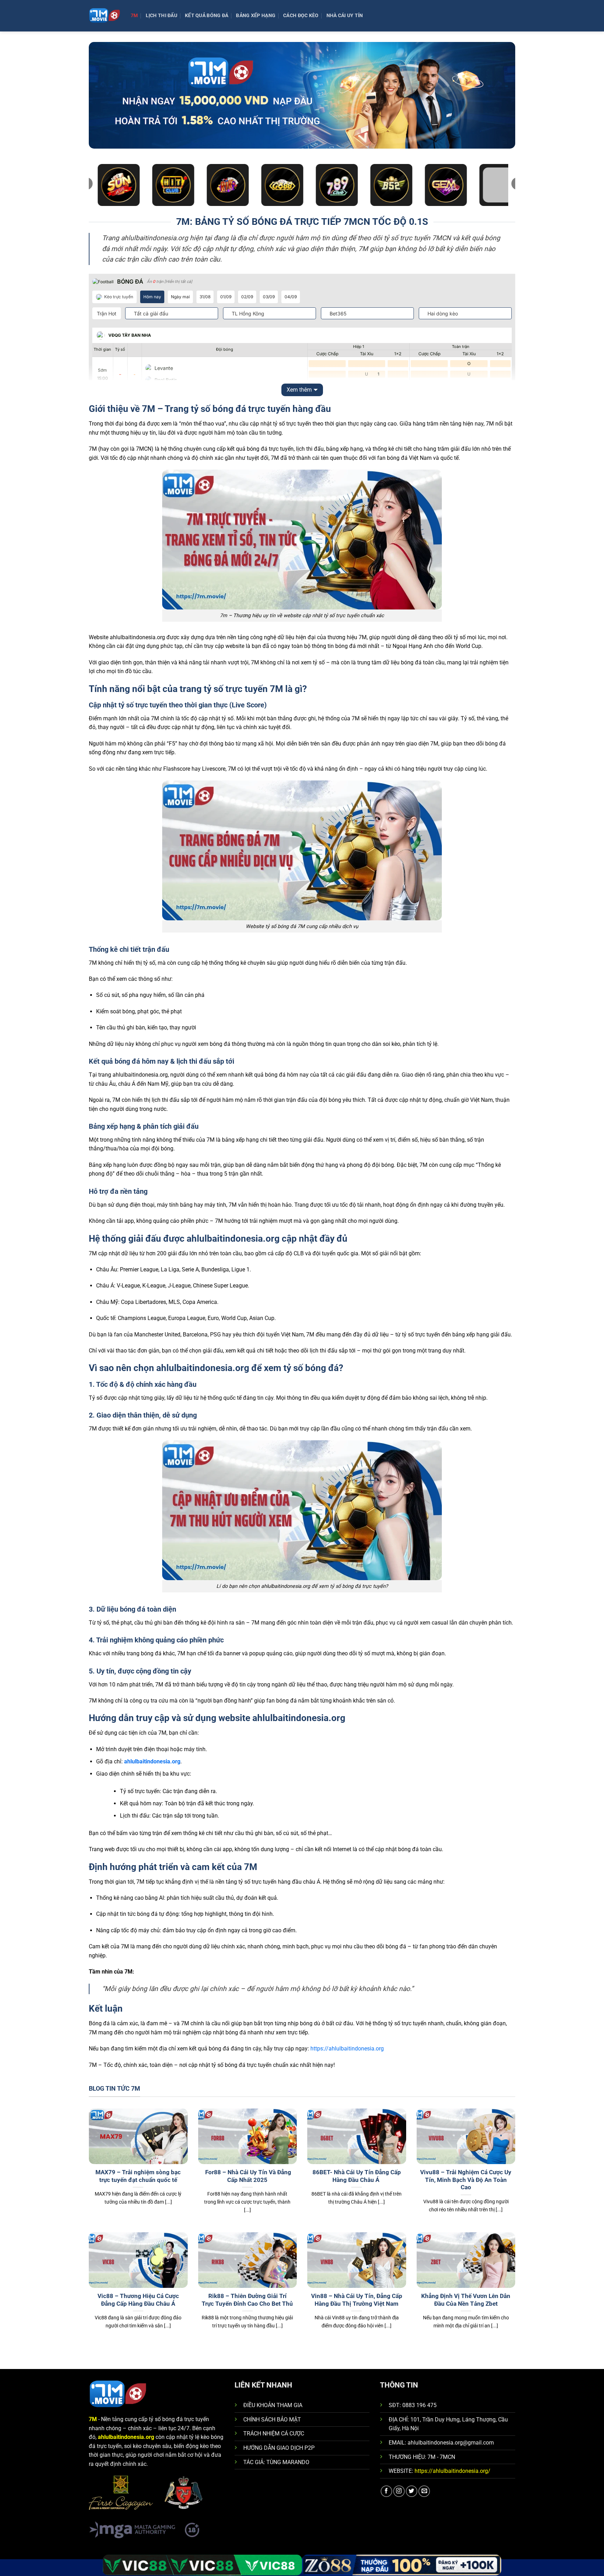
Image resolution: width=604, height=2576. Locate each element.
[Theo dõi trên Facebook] (386, 2491)
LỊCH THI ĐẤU (161, 16)
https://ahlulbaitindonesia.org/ (452, 2471)
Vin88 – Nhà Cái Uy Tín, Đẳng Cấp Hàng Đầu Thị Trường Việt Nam (357, 2300)
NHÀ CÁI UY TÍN (345, 16)
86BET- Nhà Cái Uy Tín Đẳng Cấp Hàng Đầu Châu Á (357, 2176)
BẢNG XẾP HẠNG (256, 16)
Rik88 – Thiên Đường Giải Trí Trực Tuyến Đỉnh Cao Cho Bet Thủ (247, 2300)
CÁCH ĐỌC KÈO (301, 16)
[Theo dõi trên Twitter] (412, 2491)
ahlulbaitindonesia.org (152, 1761)
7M (134, 16)
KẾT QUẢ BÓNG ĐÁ (207, 16)
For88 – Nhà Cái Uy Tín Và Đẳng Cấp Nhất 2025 (247, 2176)
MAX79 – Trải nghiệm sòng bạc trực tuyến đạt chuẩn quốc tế (138, 2176)
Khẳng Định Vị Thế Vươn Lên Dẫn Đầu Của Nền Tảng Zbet (466, 2300)
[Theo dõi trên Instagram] (399, 2491)
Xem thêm (299, 390)
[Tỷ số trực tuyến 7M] (105, 16)
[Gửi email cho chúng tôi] (424, 2491)
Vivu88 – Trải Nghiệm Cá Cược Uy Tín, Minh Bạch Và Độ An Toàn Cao (466, 2180)
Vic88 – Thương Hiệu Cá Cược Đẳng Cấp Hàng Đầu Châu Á (138, 2300)
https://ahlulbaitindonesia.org (347, 2049)
